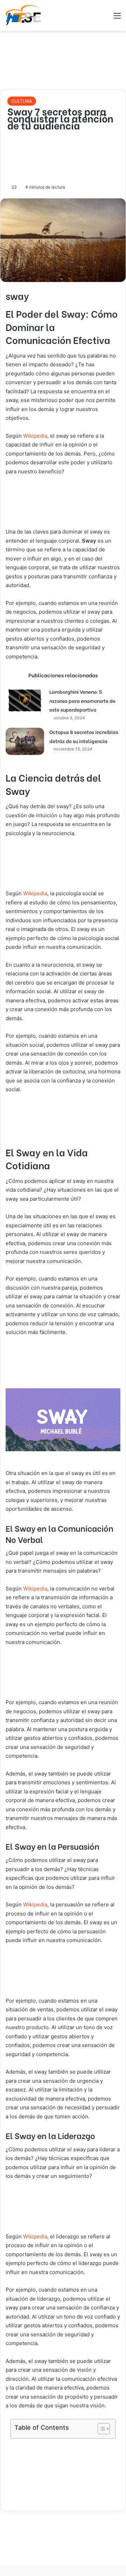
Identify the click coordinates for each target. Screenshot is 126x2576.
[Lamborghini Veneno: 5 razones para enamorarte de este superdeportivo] (25, 700)
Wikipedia (35, 436)
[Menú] (117, 18)
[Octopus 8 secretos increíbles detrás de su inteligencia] (25, 741)
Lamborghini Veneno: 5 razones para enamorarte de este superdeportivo (82, 700)
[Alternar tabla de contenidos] (100, 2429)
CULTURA (22, 101)
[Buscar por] (105, 18)
